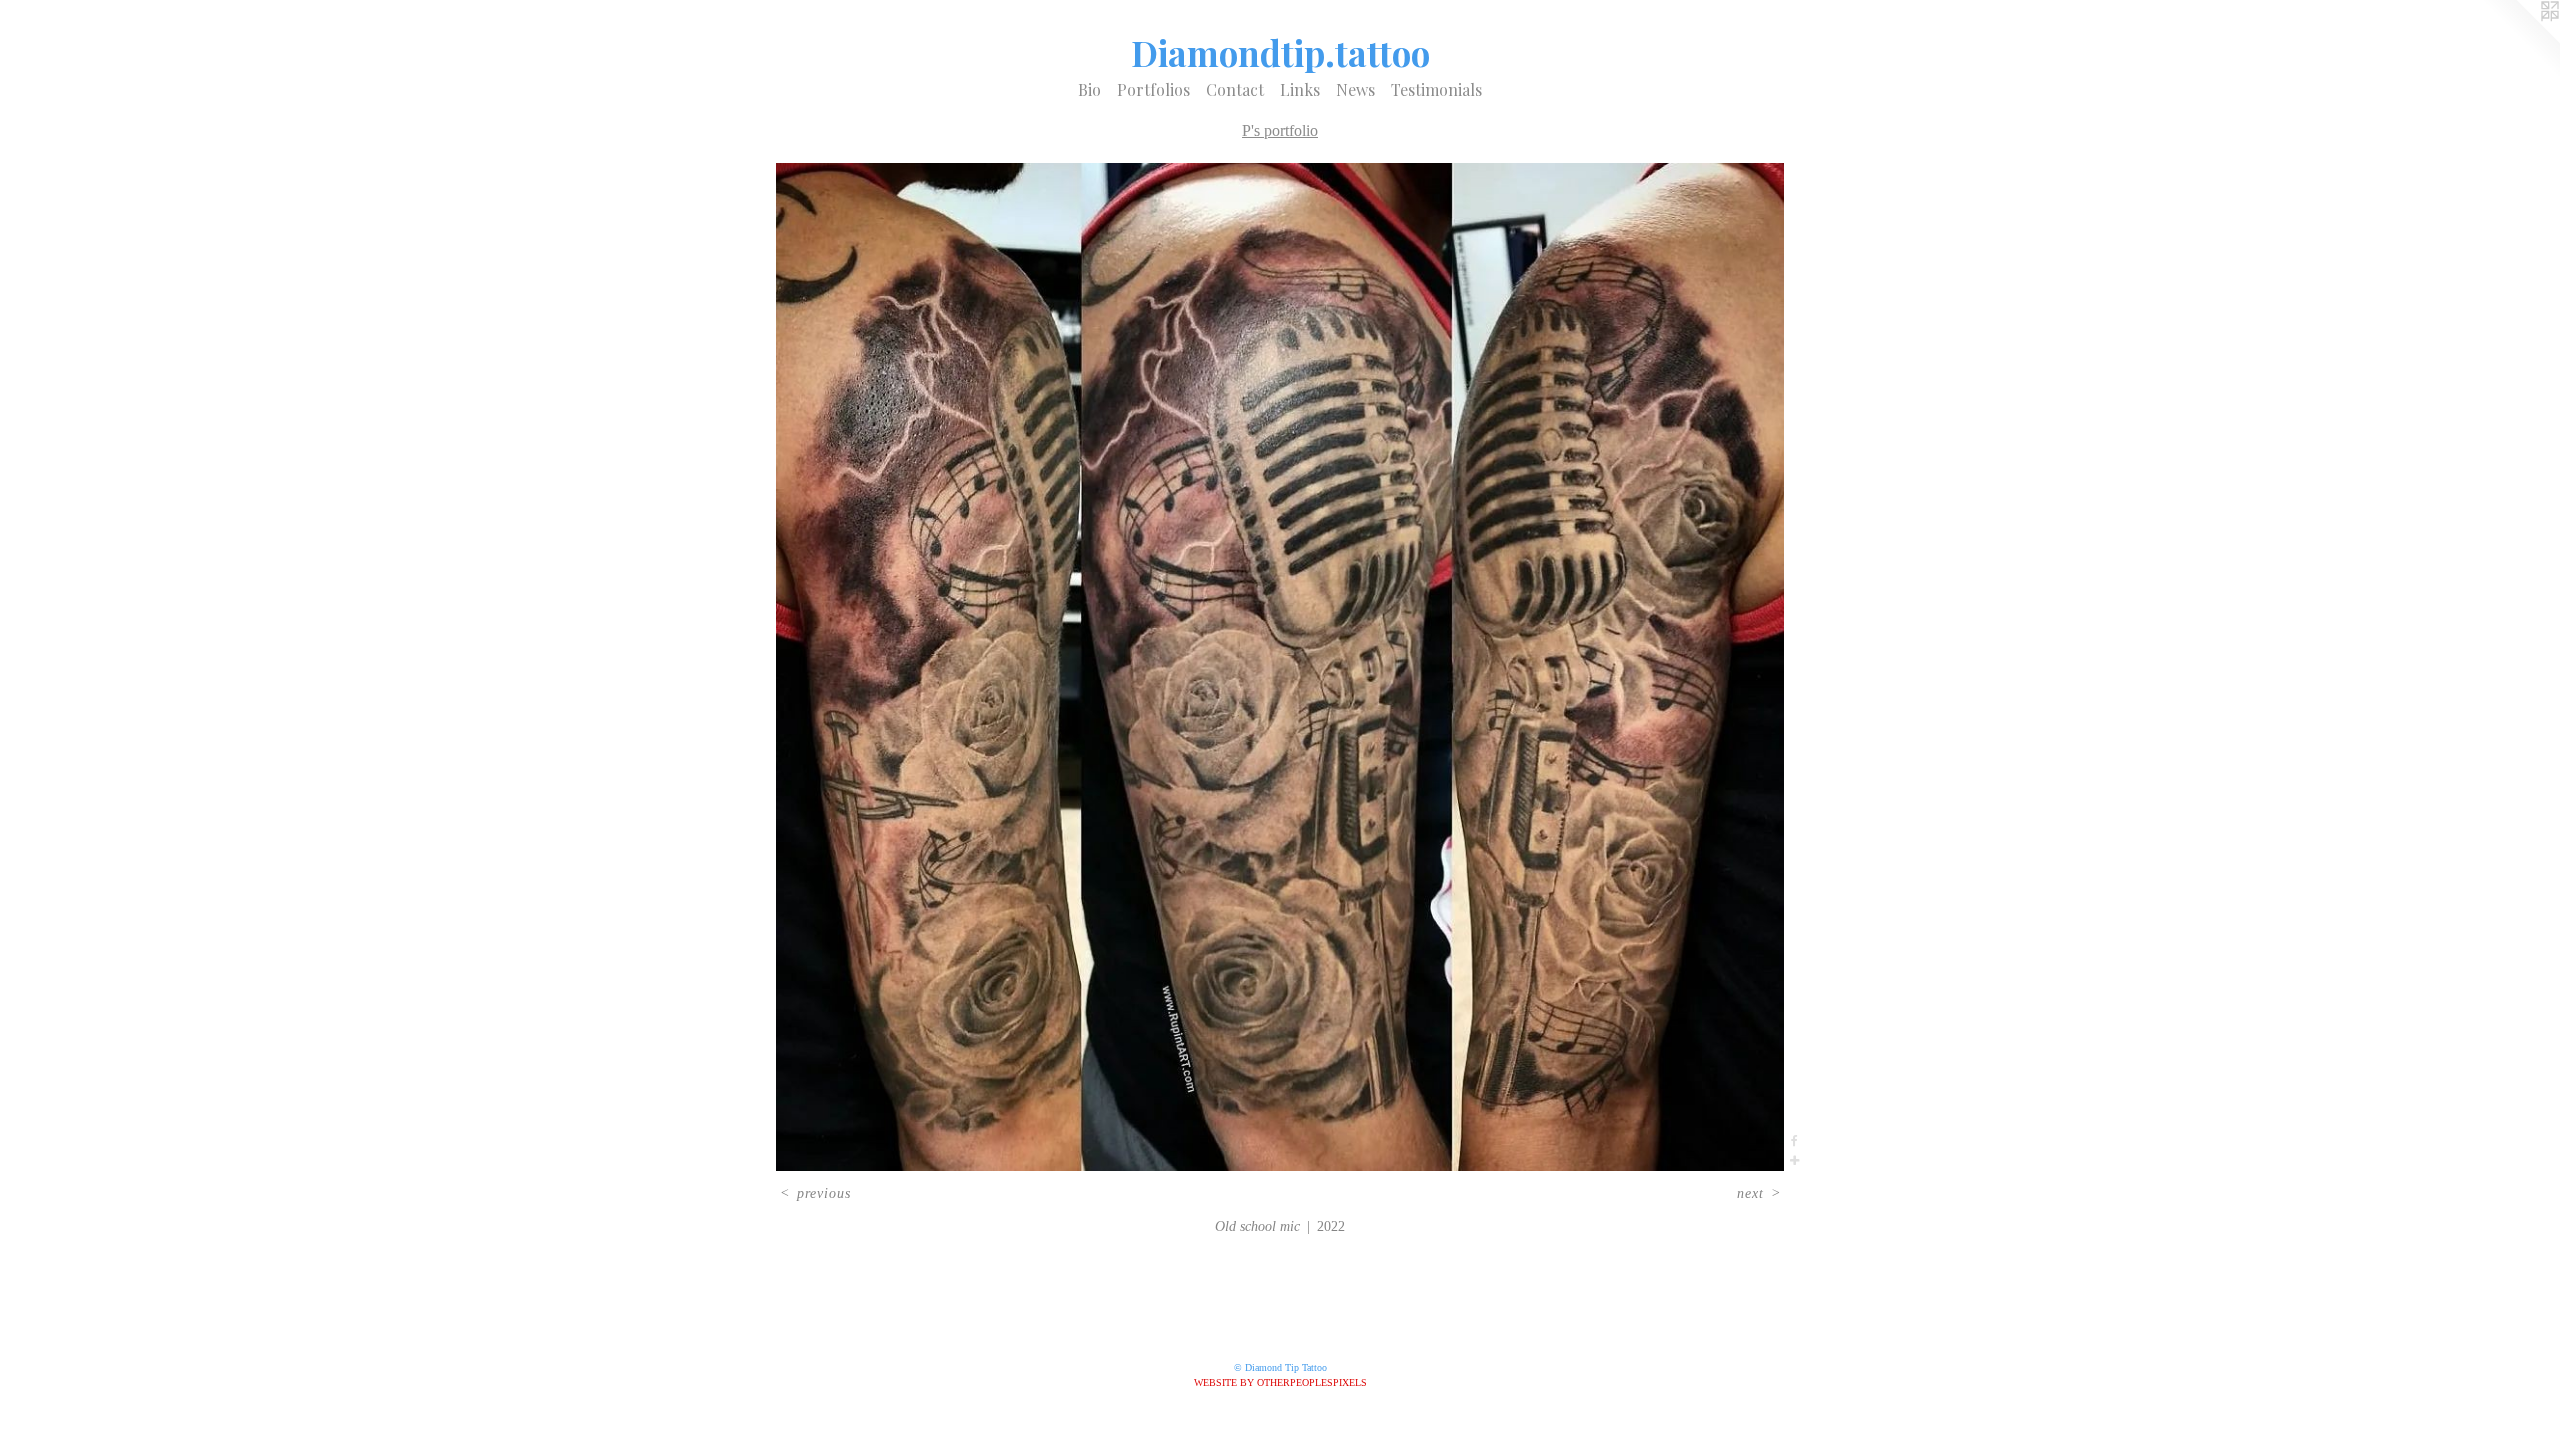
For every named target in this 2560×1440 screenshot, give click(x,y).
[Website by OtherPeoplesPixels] (2520, 40)
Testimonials (1436, 89)
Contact (1235, 89)
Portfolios (1153, 89)
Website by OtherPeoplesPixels (1280, 1382)
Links (1300, 89)
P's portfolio (1280, 130)
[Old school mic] (1280, 667)
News (1355, 89)
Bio (1089, 89)
